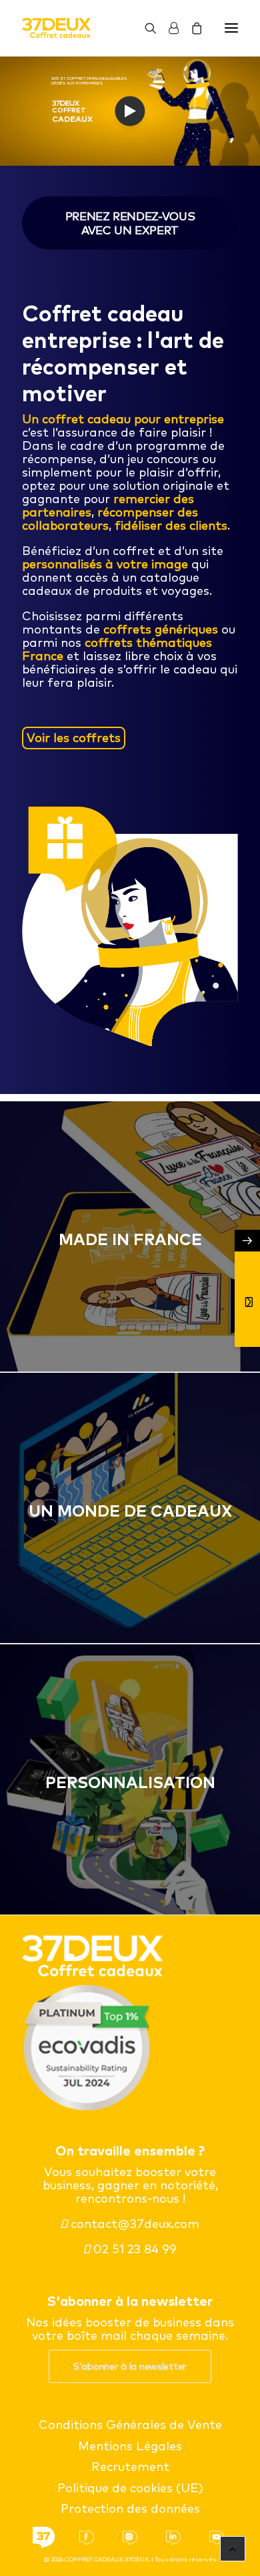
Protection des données (130, 2508)
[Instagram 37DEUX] (130, 2538)
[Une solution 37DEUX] (44, 2538)
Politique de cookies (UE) (130, 2488)
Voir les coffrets (74, 738)
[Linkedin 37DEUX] (173, 2538)
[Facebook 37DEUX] (87, 2538)
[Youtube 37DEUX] (217, 2538)
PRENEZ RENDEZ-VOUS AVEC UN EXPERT (132, 223)
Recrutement (130, 2467)
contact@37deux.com (133, 2224)
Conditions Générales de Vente (130, 2425)
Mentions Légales (130, 2446)
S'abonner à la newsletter (130, 2366)
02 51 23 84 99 (133, 2249)
